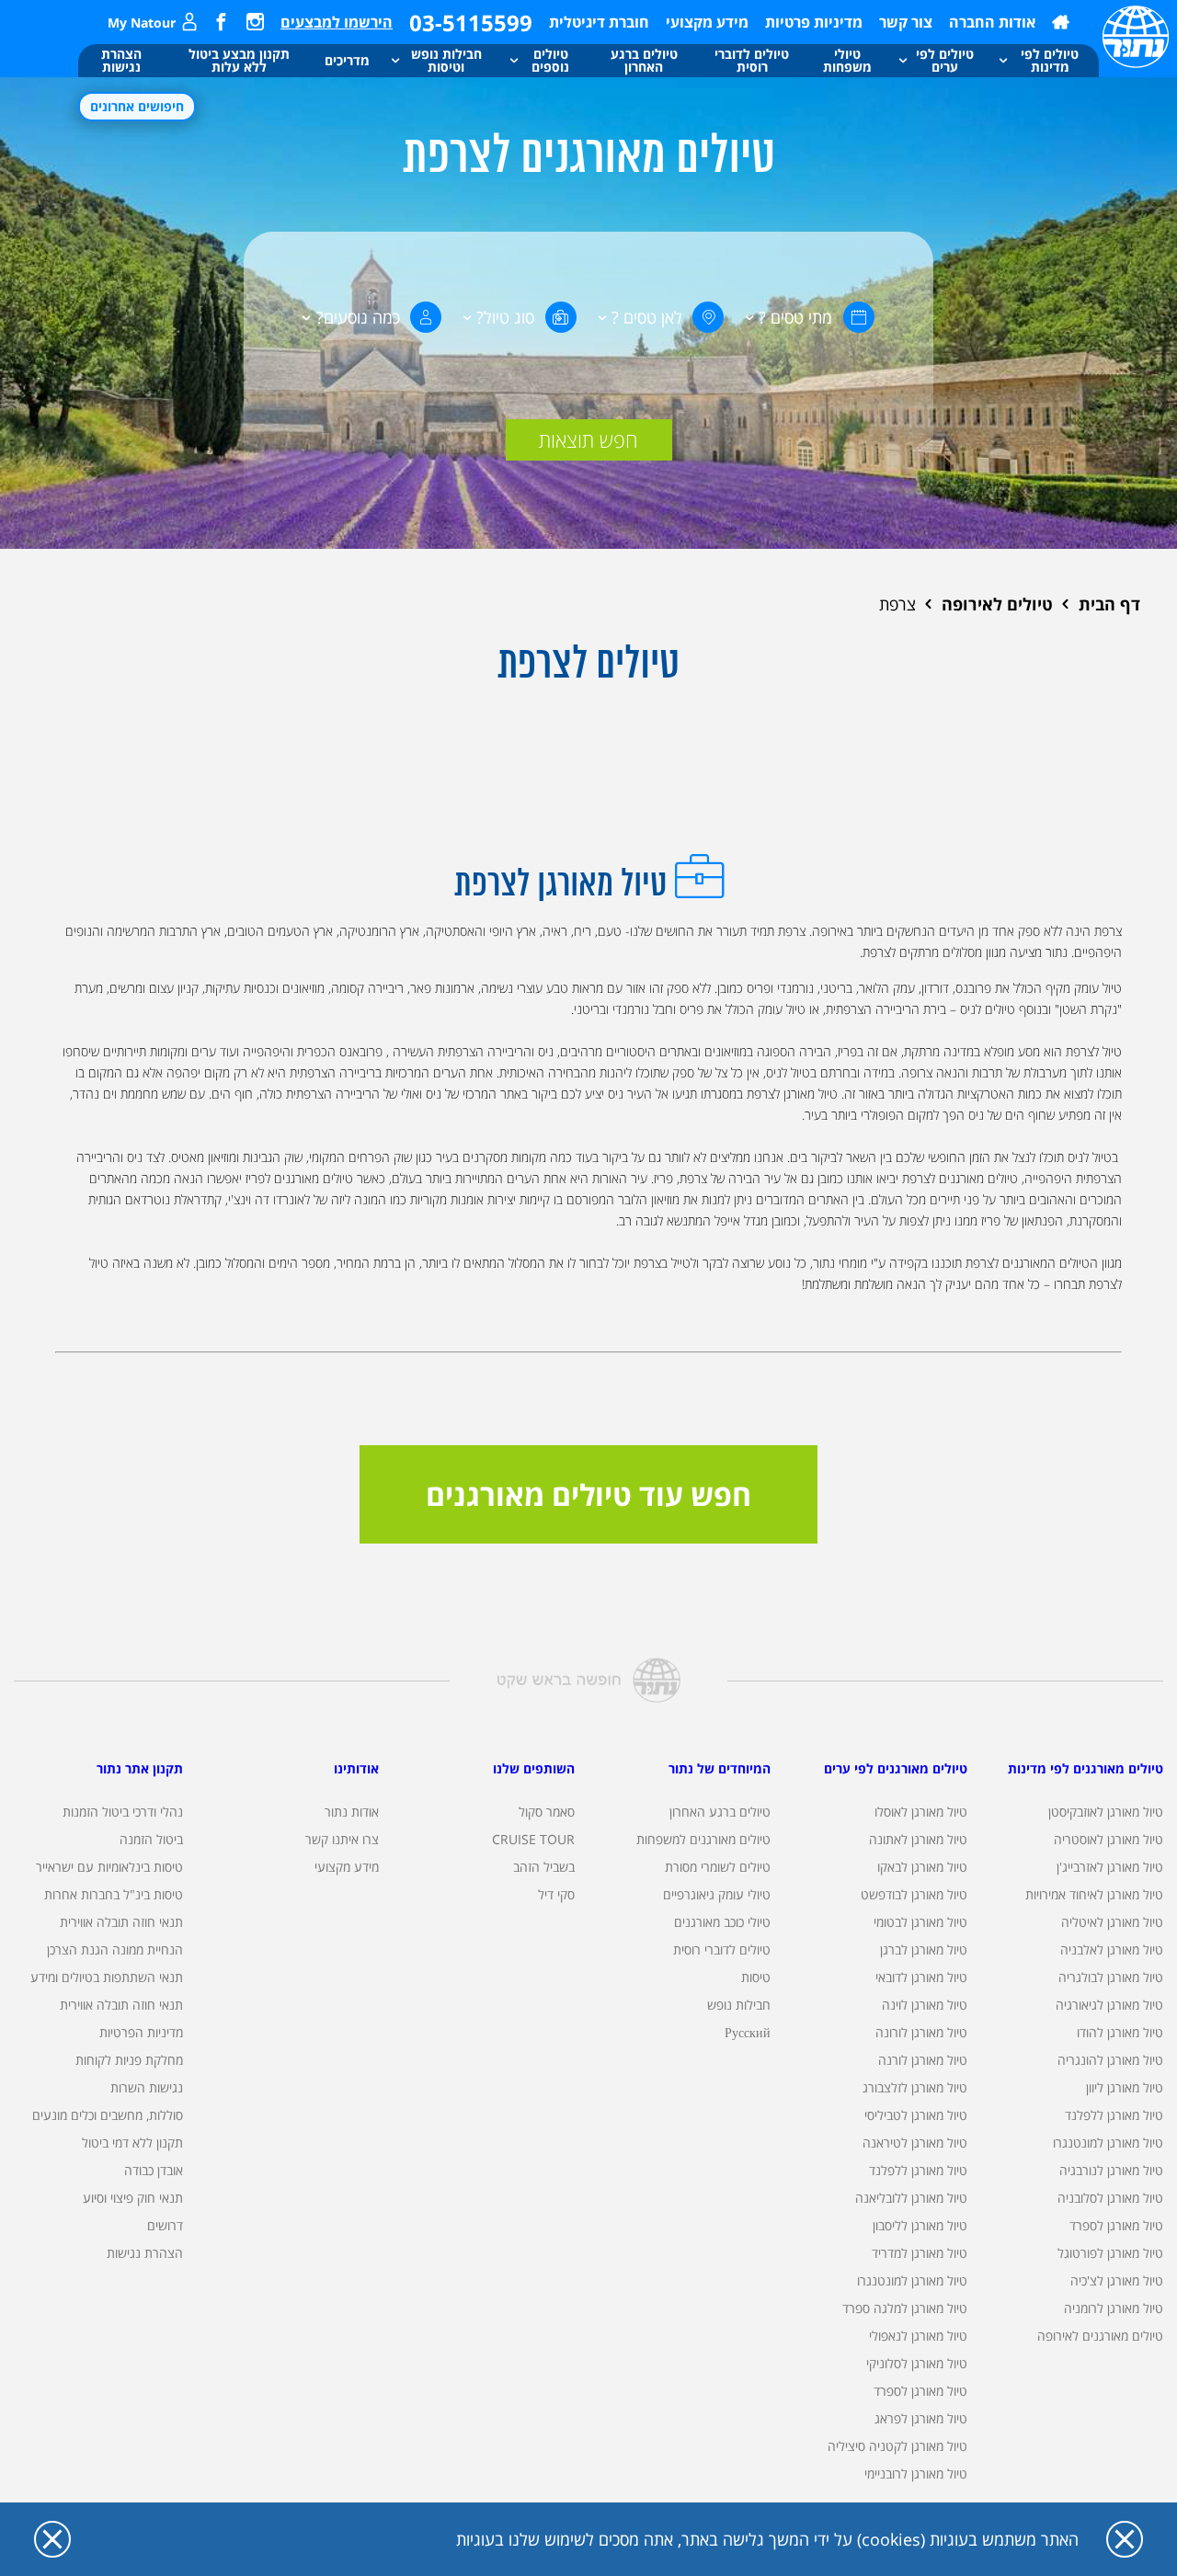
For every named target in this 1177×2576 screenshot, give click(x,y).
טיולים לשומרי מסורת (718, 1867)
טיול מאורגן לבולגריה (1111, 1977)
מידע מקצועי (707, 22)
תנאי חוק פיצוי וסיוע (133, 2198)
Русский (748, 2032)
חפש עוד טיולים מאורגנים (588, 1494)
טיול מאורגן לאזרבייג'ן (1110, 1867)
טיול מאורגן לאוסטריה (1108, 1839)
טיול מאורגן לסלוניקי (917, 2363)
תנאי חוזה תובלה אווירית (121, 1922)
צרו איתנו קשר (342, 1839)
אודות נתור (352, 1812)
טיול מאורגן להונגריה (1110, 2060)
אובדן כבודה (154, 2170)
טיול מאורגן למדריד (920, 2253)
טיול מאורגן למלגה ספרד (905, 2308)
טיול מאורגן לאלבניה (1112, 1949)
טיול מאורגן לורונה (921, 2032)
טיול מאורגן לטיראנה (915, 2143)
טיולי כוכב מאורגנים (722, 1922)
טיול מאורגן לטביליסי (916, 2115)
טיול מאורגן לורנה (923, 2060)
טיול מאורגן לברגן (924, 1949)
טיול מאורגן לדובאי (921, 1977)
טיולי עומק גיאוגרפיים (717, 1894)
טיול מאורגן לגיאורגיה (1109, 2005)
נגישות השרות (147, 2087)
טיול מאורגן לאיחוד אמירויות (1094, 1894)
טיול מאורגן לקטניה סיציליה (897, 2446)
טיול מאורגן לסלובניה (1110, 2198)
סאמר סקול (547, 1812)
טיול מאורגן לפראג (921, 2418)
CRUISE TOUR (533, 1839)
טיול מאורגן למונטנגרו (1108, 2143)
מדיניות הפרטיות (141, 2032)
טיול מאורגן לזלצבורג (915, 2087)
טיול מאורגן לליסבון (920, 2225)
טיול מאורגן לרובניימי (916, 2473)
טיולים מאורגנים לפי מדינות (1086, 1768)
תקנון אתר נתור (140, 1768)
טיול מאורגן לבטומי (920, 1922)
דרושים (165, 2225)
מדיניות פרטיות (814, 22)
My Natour (142, 23)
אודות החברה (992, 22)
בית (1061, 22)
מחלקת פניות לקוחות (129, 2060)
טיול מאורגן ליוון (1125, 2087)
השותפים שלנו (534, 1768)
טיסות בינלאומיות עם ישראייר (109, 1867)
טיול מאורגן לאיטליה (1112, 1922)
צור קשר (906, 22)
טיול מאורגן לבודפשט (914, 1894)
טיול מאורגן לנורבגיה (1111, 2170)
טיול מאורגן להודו (1120, 2032)
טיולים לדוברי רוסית (722, 1949)
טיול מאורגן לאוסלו (921, 1812)
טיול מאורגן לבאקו (922, 1867)
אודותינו (356, 1768)
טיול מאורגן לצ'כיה (1117, 2280)
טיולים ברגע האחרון (720, 1812)
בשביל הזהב (544, 1867)
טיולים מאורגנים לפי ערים (896, 1768)
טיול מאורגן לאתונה (918, 1839)
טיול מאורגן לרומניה (1114, 2308)
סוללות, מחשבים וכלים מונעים (108, 2115)
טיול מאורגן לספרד (1116, 2225)
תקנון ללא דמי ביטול (132, 2143)
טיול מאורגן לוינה (925, 2005)
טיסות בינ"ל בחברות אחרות (114, 1894)
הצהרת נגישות (145, 2253)
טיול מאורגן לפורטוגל (1110, 2253)
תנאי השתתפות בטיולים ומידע (107, 1977)
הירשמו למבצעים (337, 22)
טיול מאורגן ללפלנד (1114, 2115)
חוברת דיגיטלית (599, 22)
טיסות (756, 1977)
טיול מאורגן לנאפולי (918, 2336)
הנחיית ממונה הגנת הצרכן (115, 1949)
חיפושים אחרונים (137, 106)
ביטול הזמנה (151, 1839)
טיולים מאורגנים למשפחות (703, 1839)
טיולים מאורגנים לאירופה (1100, 2336)
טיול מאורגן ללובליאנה (911, 2198)
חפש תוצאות (588, 439)
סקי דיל (556, 1894)
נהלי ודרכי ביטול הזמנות (123, 1812)
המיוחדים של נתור (720, 1768)
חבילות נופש (739, 2005)
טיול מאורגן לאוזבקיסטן (1106, 1812)
